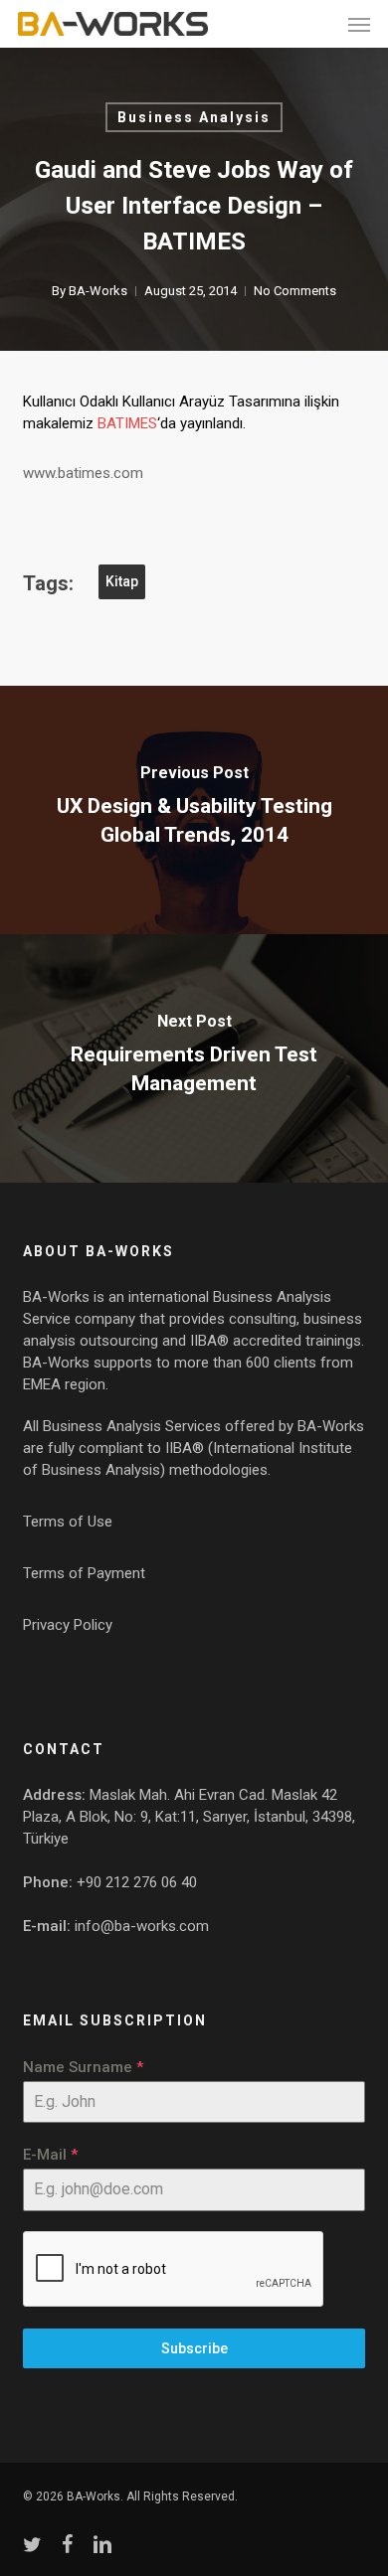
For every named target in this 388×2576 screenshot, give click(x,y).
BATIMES (127, 423)
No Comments (295, 291)
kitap (122, 581)
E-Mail (50, 2155)
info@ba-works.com (142, 1926)
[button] (359, 24)
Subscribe (194, 2348)
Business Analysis (194, 117)
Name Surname (83, 2067)
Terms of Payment (84, 1573)
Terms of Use (68, 1522)
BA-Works (98, 291)
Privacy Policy (68, 1625)
